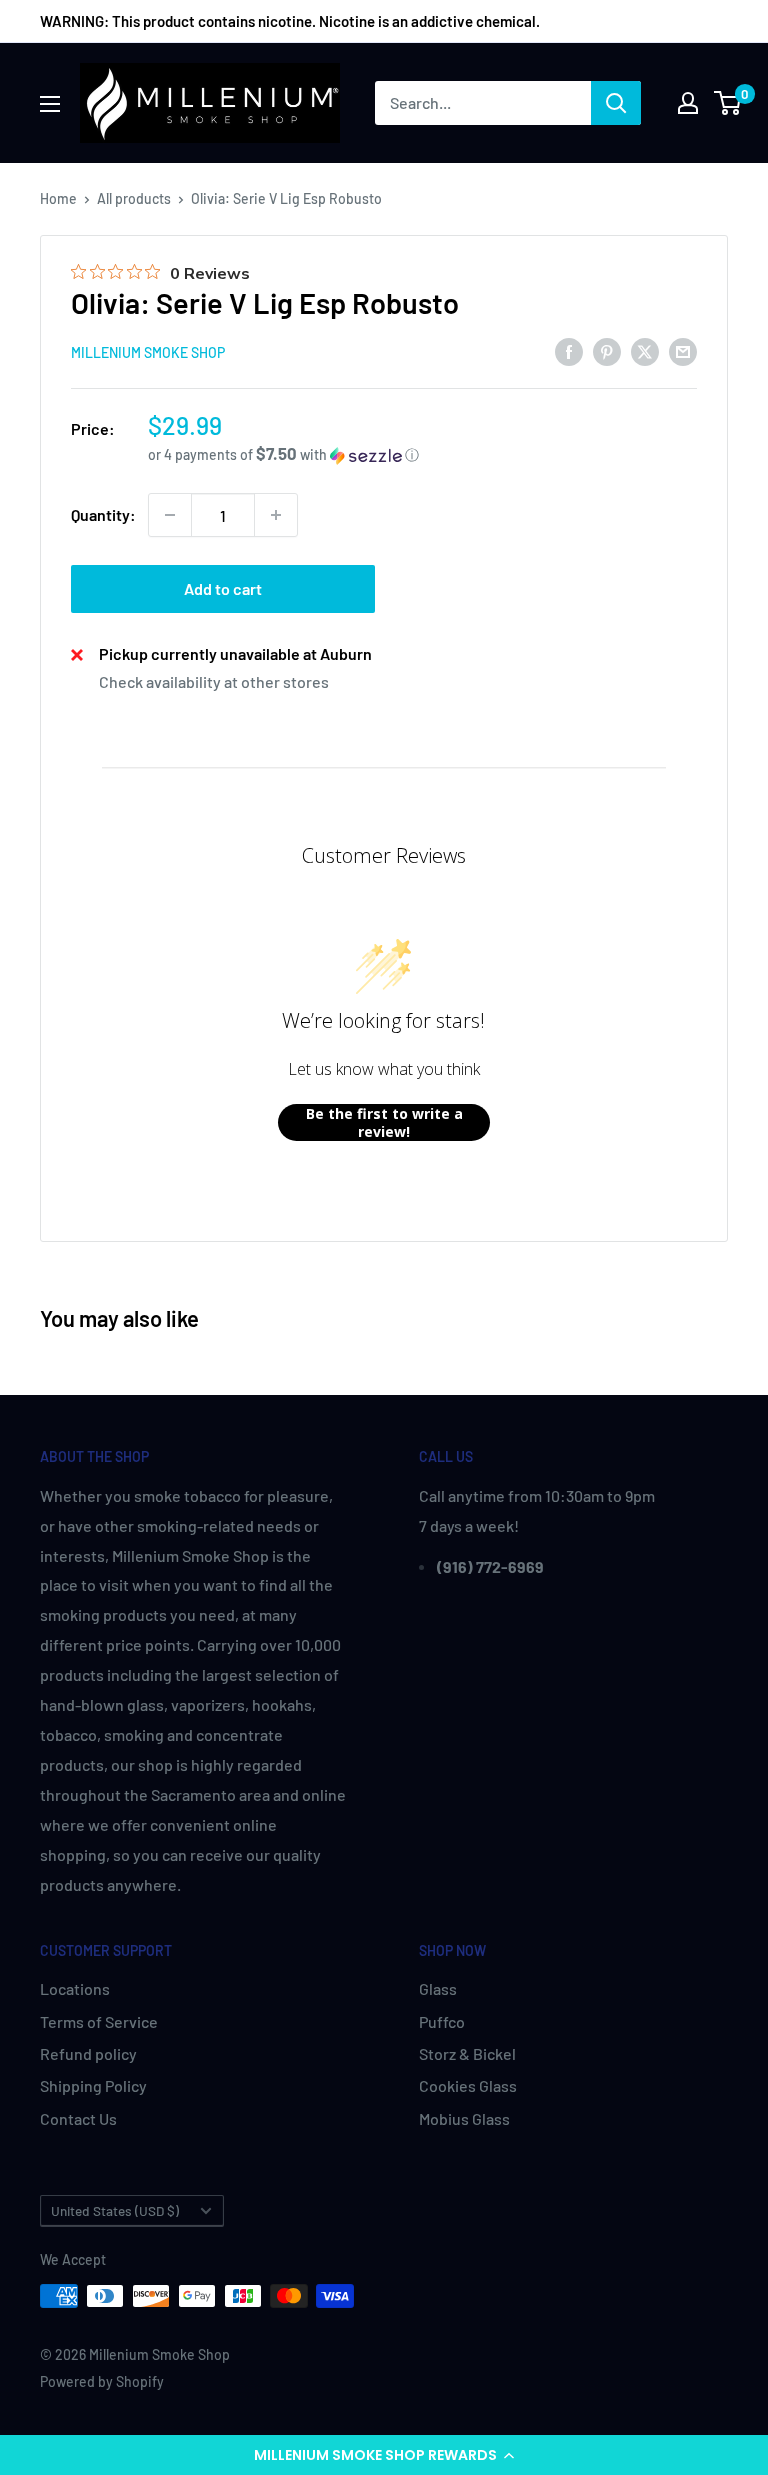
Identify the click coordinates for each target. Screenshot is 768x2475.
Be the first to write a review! (384, 1122)
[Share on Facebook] (569, 350)
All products (134, 198)
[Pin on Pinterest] (607, 350)
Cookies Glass (468, 2085)
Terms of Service (99, 2021)
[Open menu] (50, 104)
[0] (728, 103)
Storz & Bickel (467, 2053)
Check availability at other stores (214, 681)
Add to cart (223, 588)
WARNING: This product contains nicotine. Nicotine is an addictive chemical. (290, 21)
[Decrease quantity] (170, 515)
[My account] (688, 103)
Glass (438, 1988)
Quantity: (103, 514)
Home (58, 198)
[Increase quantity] (276, 515)
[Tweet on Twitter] (645, 350)
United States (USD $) (115, 2210)
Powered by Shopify (102, 2381)
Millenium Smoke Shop (148, 352)
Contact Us (78, 2118)
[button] (384, 2455)
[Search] (616, 103)
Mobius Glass (464, 2118)
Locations (75, 1988)
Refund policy (88, 2053)
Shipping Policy (93, 2085)
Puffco (442, 2021)
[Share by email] (683, 350)
